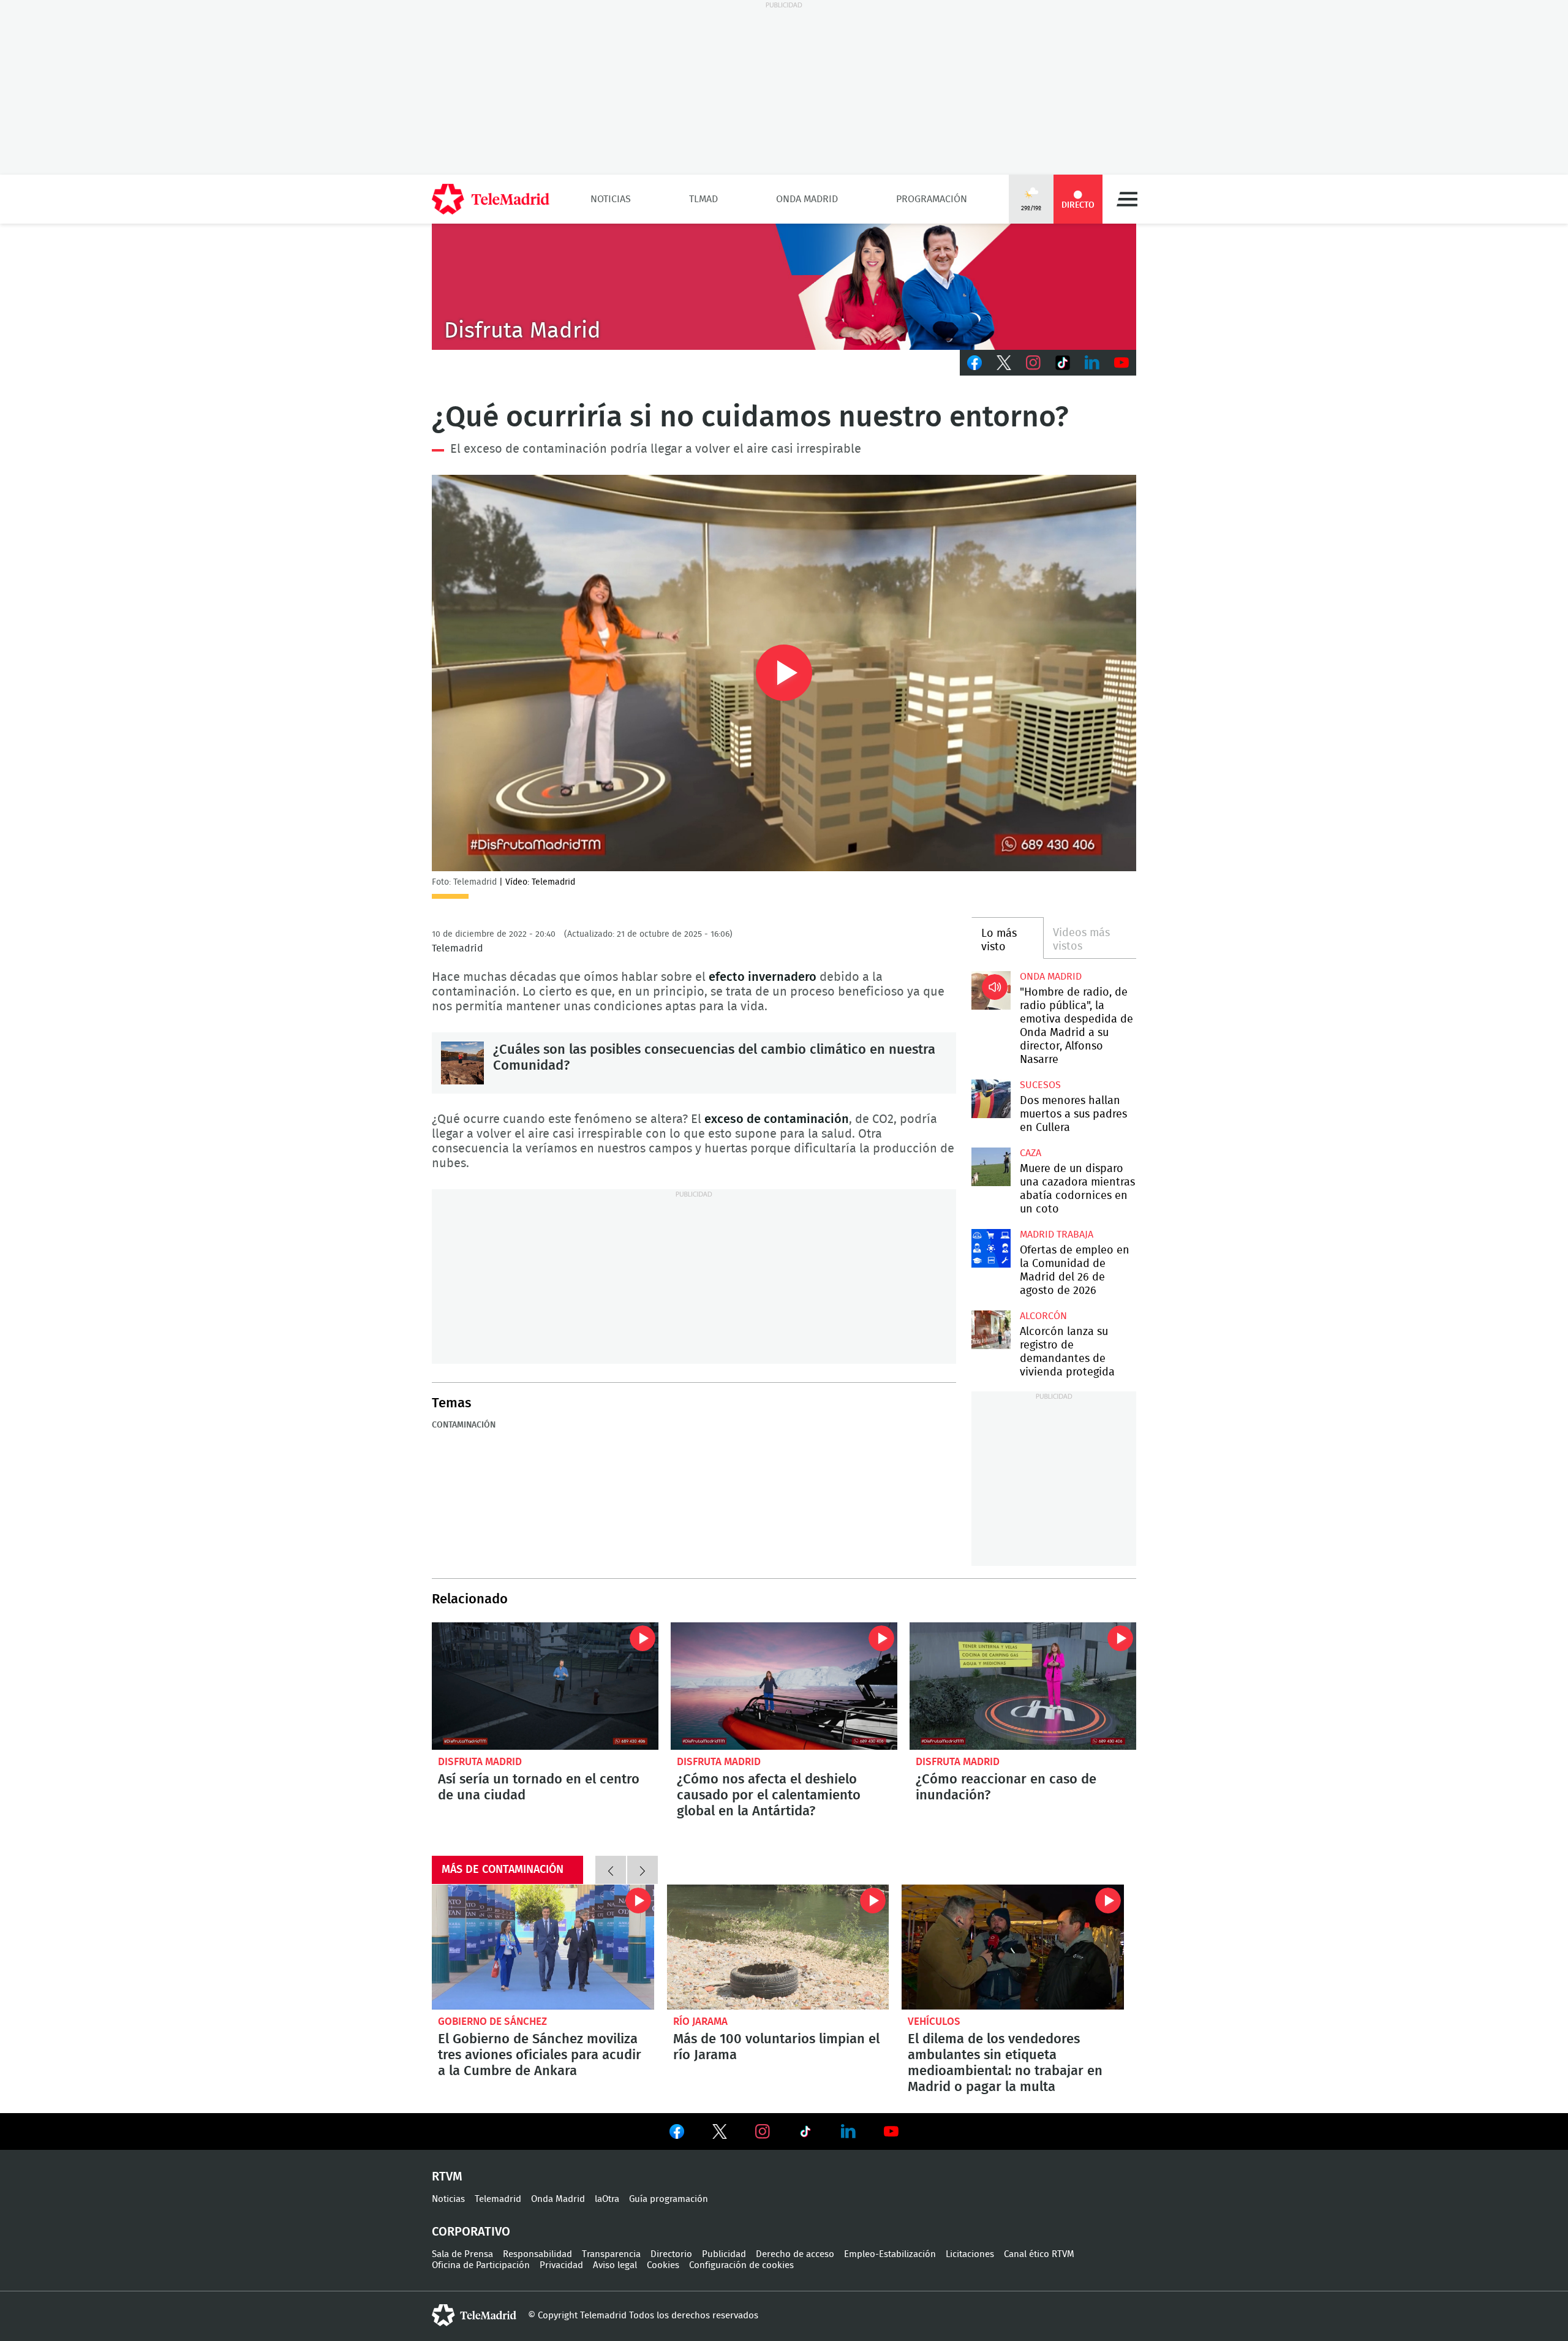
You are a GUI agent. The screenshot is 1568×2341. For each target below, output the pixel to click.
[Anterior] (611, 1870)
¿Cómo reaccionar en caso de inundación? (1023, 1686)
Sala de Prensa (462, 2254)
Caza (1031, 1153)
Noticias (611, 199)
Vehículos (934, 2021)
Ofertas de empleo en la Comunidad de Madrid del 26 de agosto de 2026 (991, 1248)
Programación (932, 199)
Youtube (1121, 363)
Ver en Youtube (891, 2131)
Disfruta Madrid (480, 1762)
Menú (1127, 199)
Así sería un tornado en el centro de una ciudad (545, 1686)
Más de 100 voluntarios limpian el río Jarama (778, 1947)
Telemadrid (498, 2199)
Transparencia (611, 2254)
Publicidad (724, 2254)
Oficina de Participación (481, 2265)
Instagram (1033, 363)
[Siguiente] (643, 1870)
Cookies (663, 2265)
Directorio (671, 2254)
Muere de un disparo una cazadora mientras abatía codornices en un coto (991, 1167)
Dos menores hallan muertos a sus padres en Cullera (991, 1099)
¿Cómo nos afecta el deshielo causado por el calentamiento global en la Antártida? (784, 1686)
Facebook (974, 363)
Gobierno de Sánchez (492, 2021)
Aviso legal (615, 2265)
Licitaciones (970, 2254)
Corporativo (471, 2232)
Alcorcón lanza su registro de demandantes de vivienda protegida (991, 1330)
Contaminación (464, 1425)
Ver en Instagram (763, 2131)
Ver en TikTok (805, 2134)
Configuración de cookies (741, 2265)
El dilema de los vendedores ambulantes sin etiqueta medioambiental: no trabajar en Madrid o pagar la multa (1013, 1947)
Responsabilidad (537, 2254)
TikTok (1063, 363)
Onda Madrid (807, 199)
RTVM (447, 2177)
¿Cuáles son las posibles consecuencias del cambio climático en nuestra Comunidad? (462, 1063)
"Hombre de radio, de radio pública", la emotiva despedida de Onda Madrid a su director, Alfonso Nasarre (991, 990)
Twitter (1004, 363)
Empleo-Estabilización (890, 2254)
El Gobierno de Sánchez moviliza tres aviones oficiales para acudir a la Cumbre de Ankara (543, 1947)
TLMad (703, 199)
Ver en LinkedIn (848, 2131)
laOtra (607, 2199)
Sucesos (1040, 1085)
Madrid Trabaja (1057, 1235)
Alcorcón (1043, 1316)
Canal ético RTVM (1039, 2254)
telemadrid (474, 2315)
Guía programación (669, 2199)
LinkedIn (1092, 363)
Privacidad (561, 2265)
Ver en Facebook (677, 2134)
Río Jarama (700, 2021)
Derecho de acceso (795, 2254)
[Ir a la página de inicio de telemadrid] (491, 199)
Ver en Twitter (720, 2134)
